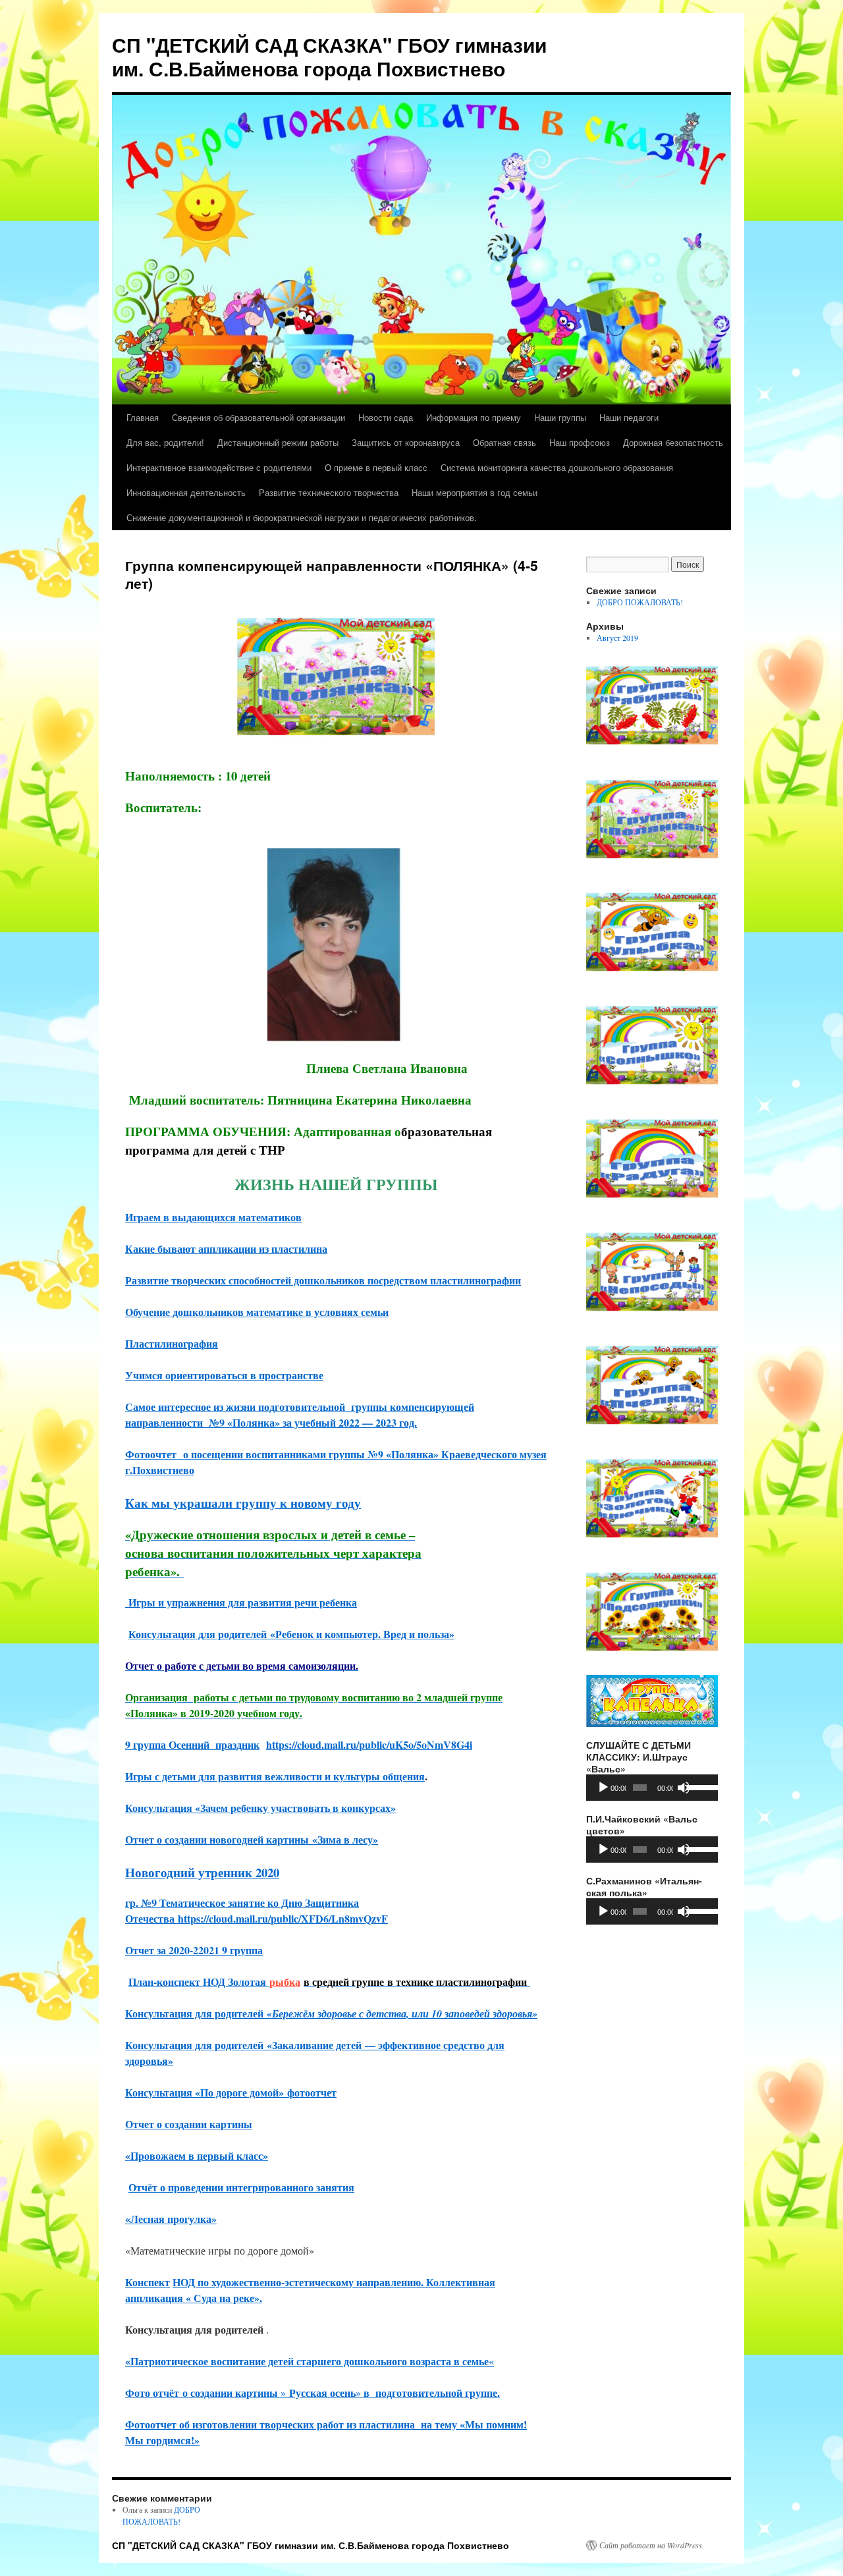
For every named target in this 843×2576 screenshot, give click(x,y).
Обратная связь (504, 442)
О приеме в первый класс (376, 467)
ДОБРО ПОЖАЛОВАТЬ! (640, 602)
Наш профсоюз (580, 442)
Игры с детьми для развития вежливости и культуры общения (275, 1776)
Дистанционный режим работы (278, 442)
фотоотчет (312, 2092)
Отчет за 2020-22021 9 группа (194, 1950)
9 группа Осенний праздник (192, 1744)
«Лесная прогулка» (171, 2219)
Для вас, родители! (165, 442)
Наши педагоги (629, 417)
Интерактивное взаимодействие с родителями (219, 467)
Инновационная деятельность (186, 492)
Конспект (148, 2282)
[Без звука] (684, 1788)
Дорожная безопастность (673, 442)
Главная (143, 417)
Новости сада (386, 417)
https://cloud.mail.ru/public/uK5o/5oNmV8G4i (369, 1744)
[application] (652, 1788)
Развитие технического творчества (329, 492)
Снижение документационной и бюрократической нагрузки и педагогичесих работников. (302, 517)
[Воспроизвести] (603, 1788)
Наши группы (560, 417)
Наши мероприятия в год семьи (475, 492)
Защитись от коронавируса (406, 442)
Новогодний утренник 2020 (202, 1872)
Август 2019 (617, 638)
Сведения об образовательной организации (258, 417)
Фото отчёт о (158, 2393)
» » (345, 2393)
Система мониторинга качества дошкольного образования (557, 467)
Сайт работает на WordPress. (652, 2545)
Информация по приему (474, 417)
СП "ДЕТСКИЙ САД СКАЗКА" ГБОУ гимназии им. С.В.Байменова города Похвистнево (329, 56)
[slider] (699, 1786)
